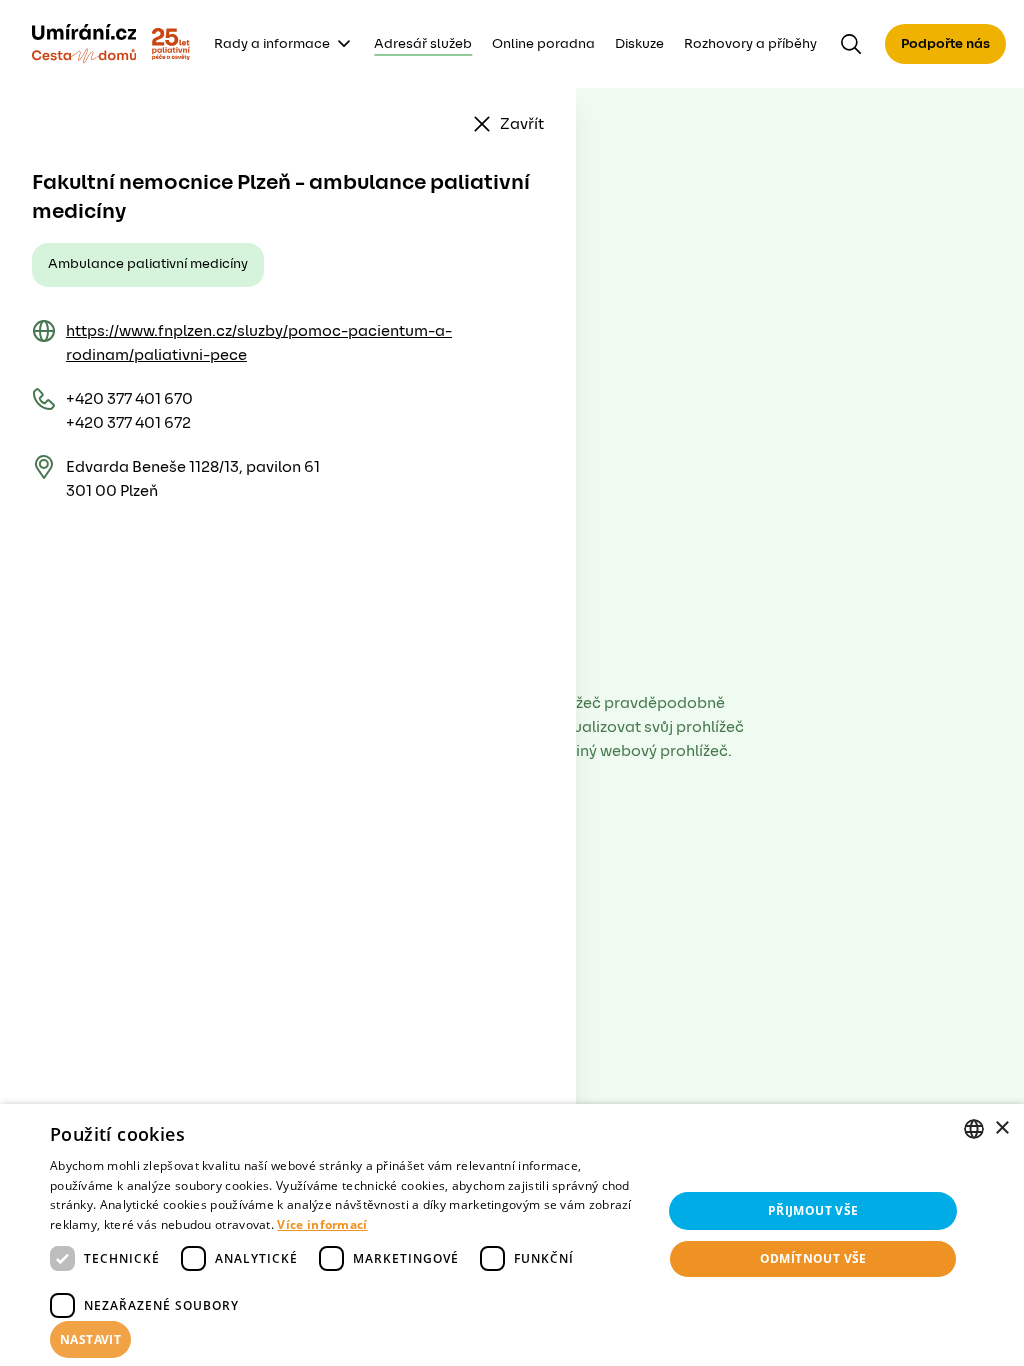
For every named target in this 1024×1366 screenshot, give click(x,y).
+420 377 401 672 (128, 423)
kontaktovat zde (144, 1322)
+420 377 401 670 (129, 399)
